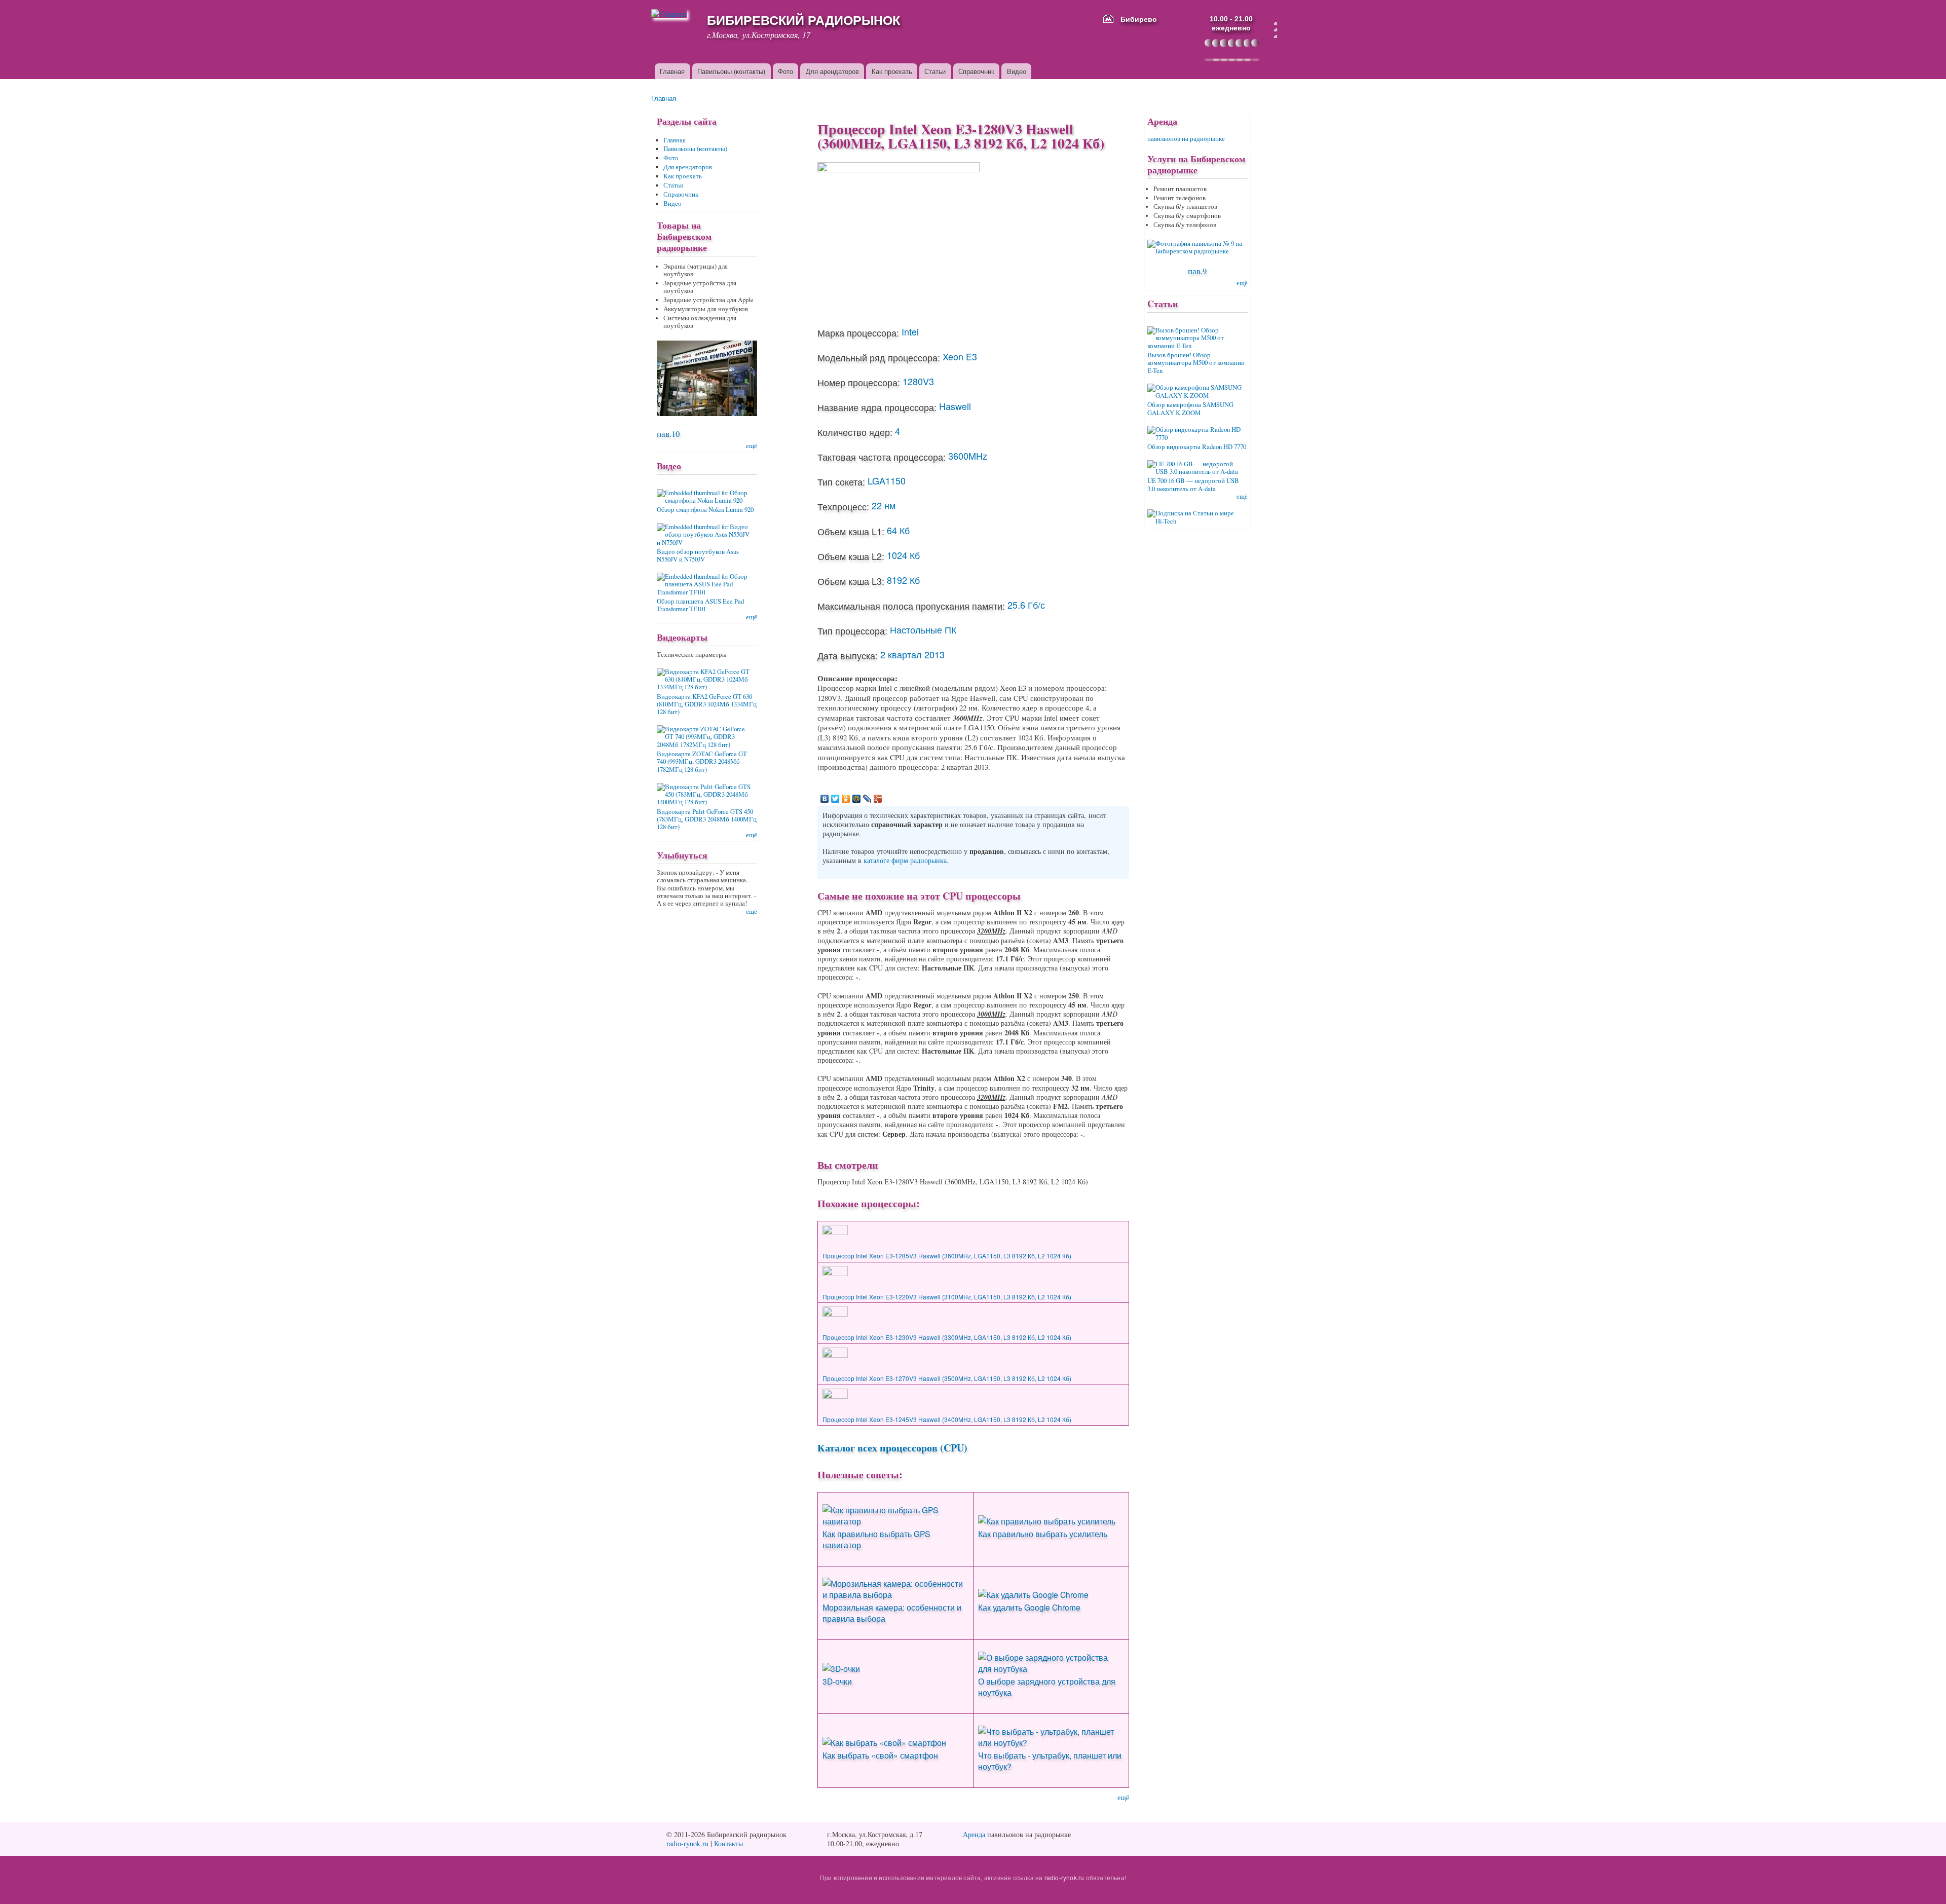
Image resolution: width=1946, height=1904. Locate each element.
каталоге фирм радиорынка (905, 860)
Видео (1017, 71)
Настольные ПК (923, 629)
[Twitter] (835, 799)
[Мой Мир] (857, 799)
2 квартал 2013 (912, 654)
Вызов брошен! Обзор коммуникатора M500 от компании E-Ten (1196, 363)
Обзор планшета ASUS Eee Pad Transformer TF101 (700, 605)
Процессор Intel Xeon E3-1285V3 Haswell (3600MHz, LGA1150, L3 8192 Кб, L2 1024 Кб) (947, 1256)
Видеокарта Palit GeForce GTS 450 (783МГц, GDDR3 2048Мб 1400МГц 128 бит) (707, 819)
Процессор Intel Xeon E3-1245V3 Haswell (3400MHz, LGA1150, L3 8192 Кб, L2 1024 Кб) (947, 1419)
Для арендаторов (832, 71)
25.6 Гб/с (1026, 605)
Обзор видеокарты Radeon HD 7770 (1197, 447)
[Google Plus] (878, 799)
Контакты (728, 1843)
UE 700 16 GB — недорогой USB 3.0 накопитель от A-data (1193, 484)
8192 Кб (903, 580)
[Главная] (673, 14)
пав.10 (668, 434)
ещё (1123, 1797)
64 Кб (898, 530)
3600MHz (968, 456)
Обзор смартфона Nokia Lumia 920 (705, 510)
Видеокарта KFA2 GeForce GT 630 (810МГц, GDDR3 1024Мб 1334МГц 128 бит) (707, 704)
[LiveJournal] (867, 799)
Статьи (935, 71)
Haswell (955, 406)
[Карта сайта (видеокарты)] (1276, 36)
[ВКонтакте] (825, 799)
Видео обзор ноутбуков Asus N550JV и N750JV (698, 555)
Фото (785, 71)
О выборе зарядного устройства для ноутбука (1047, 1687)
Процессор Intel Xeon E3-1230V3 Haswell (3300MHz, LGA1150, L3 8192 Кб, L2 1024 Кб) (947, 1337)
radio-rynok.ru (687, 1843)
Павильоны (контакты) (731, 71)
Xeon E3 (960, 356)
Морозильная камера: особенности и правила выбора (892, 1613)
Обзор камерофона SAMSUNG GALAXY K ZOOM (1190, 408)
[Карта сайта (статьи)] (1276, 23)
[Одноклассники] (846, 799)
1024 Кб (903, 555)
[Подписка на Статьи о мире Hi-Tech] (1197, 513)
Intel (910, 331)
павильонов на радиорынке (1186, 139)
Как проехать (892, 71)
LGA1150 (887, 480)
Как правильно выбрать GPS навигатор (876, 1539)
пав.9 (1197, 271)
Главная (672, 71)
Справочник (976, 71)
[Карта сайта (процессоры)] (1276, 30)
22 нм (884, 505)
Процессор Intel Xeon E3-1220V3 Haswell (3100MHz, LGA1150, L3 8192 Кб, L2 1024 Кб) (947, 1297)
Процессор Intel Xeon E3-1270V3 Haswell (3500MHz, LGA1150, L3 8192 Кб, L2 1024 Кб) (947, 1378)
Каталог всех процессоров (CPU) (892, 1448)
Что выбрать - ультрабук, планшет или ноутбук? (1050, 1761)
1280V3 (918, 381)
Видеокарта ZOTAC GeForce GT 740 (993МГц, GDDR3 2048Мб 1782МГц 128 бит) (702, 762)
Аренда (974, 1834)
